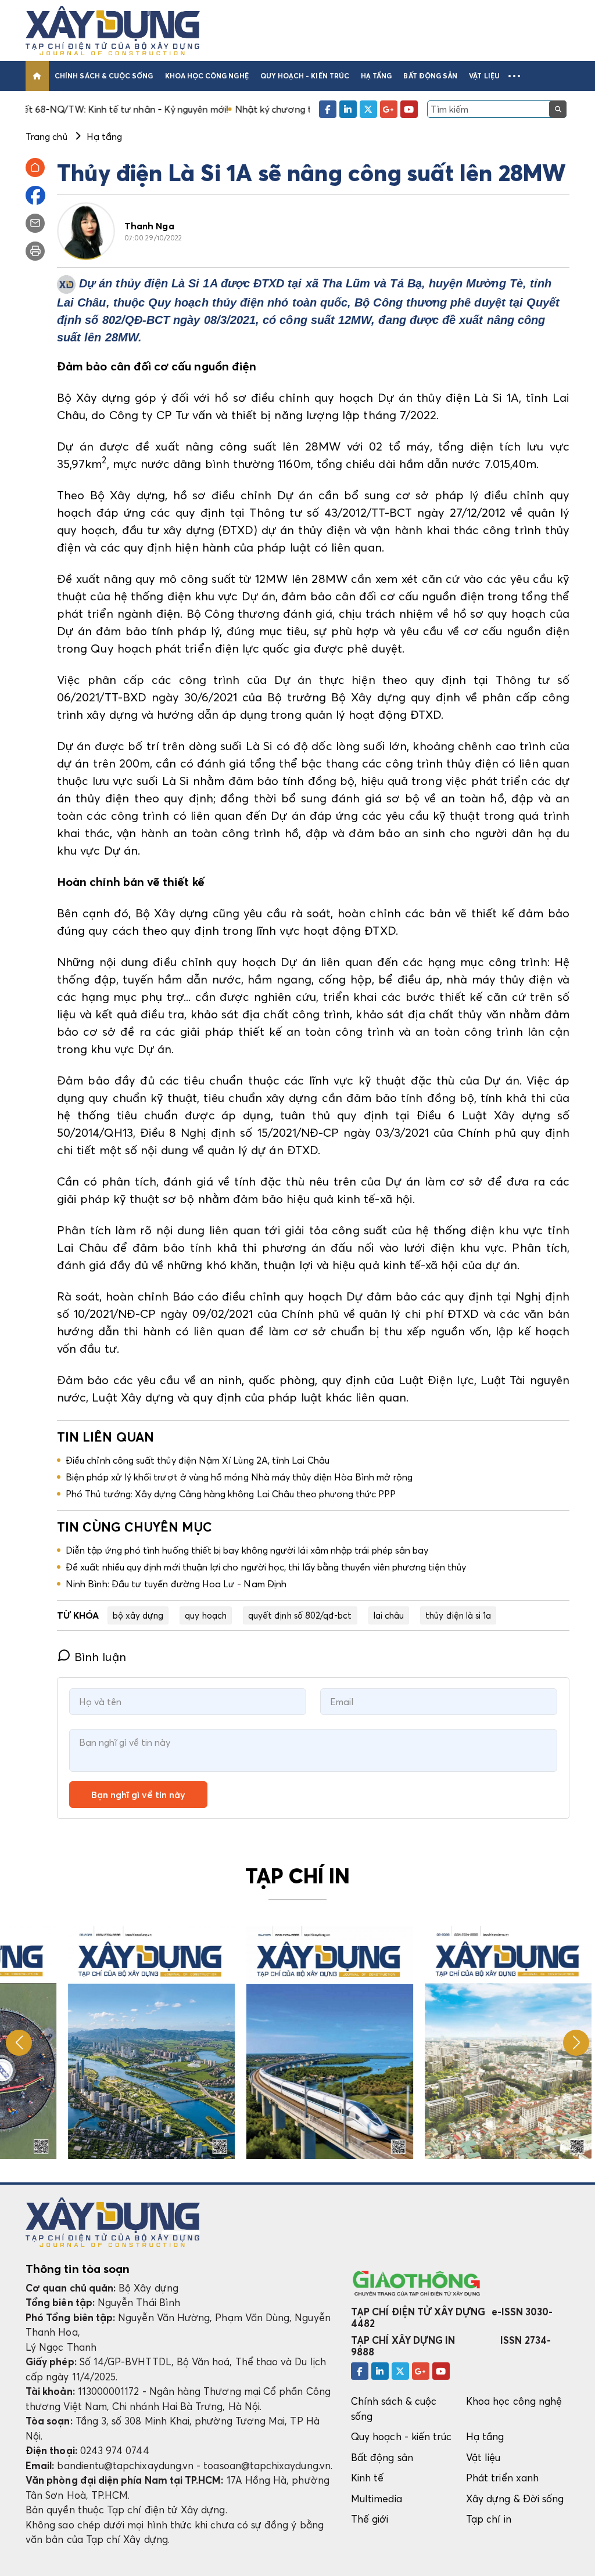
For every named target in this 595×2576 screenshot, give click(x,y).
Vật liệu (484, 76)
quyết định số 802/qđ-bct (300, 1615)
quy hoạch (206, 1615)
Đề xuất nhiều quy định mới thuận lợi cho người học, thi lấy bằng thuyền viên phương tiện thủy (266, 1567)
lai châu (389, 1615)
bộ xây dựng (138, 1615)
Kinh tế (367, 2478)
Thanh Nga (149, 226)
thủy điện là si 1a (458, 1615)
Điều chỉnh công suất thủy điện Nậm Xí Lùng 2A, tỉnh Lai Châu (198, 1460)
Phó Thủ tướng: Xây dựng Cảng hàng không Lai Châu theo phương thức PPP (231, 1494)
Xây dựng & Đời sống (515, 2498)
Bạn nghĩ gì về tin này (138, 1795)
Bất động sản (430, 76)
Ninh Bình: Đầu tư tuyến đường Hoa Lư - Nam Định (176, 1584)
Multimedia (377, 2498)
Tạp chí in (489, 2519)
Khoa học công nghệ (207, 76)
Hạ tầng (376, 76)
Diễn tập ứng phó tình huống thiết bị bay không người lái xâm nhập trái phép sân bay (247, 1550)
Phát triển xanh (502, 2478)
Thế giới (370, 2519)
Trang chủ (46, 136)
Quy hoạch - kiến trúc (305, 76)
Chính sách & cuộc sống (104, 76)
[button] (514, 76)
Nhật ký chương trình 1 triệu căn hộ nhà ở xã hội (256, 109)
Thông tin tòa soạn (78, 2269)
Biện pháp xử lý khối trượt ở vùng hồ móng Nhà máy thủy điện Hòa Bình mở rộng (239, 1477)
